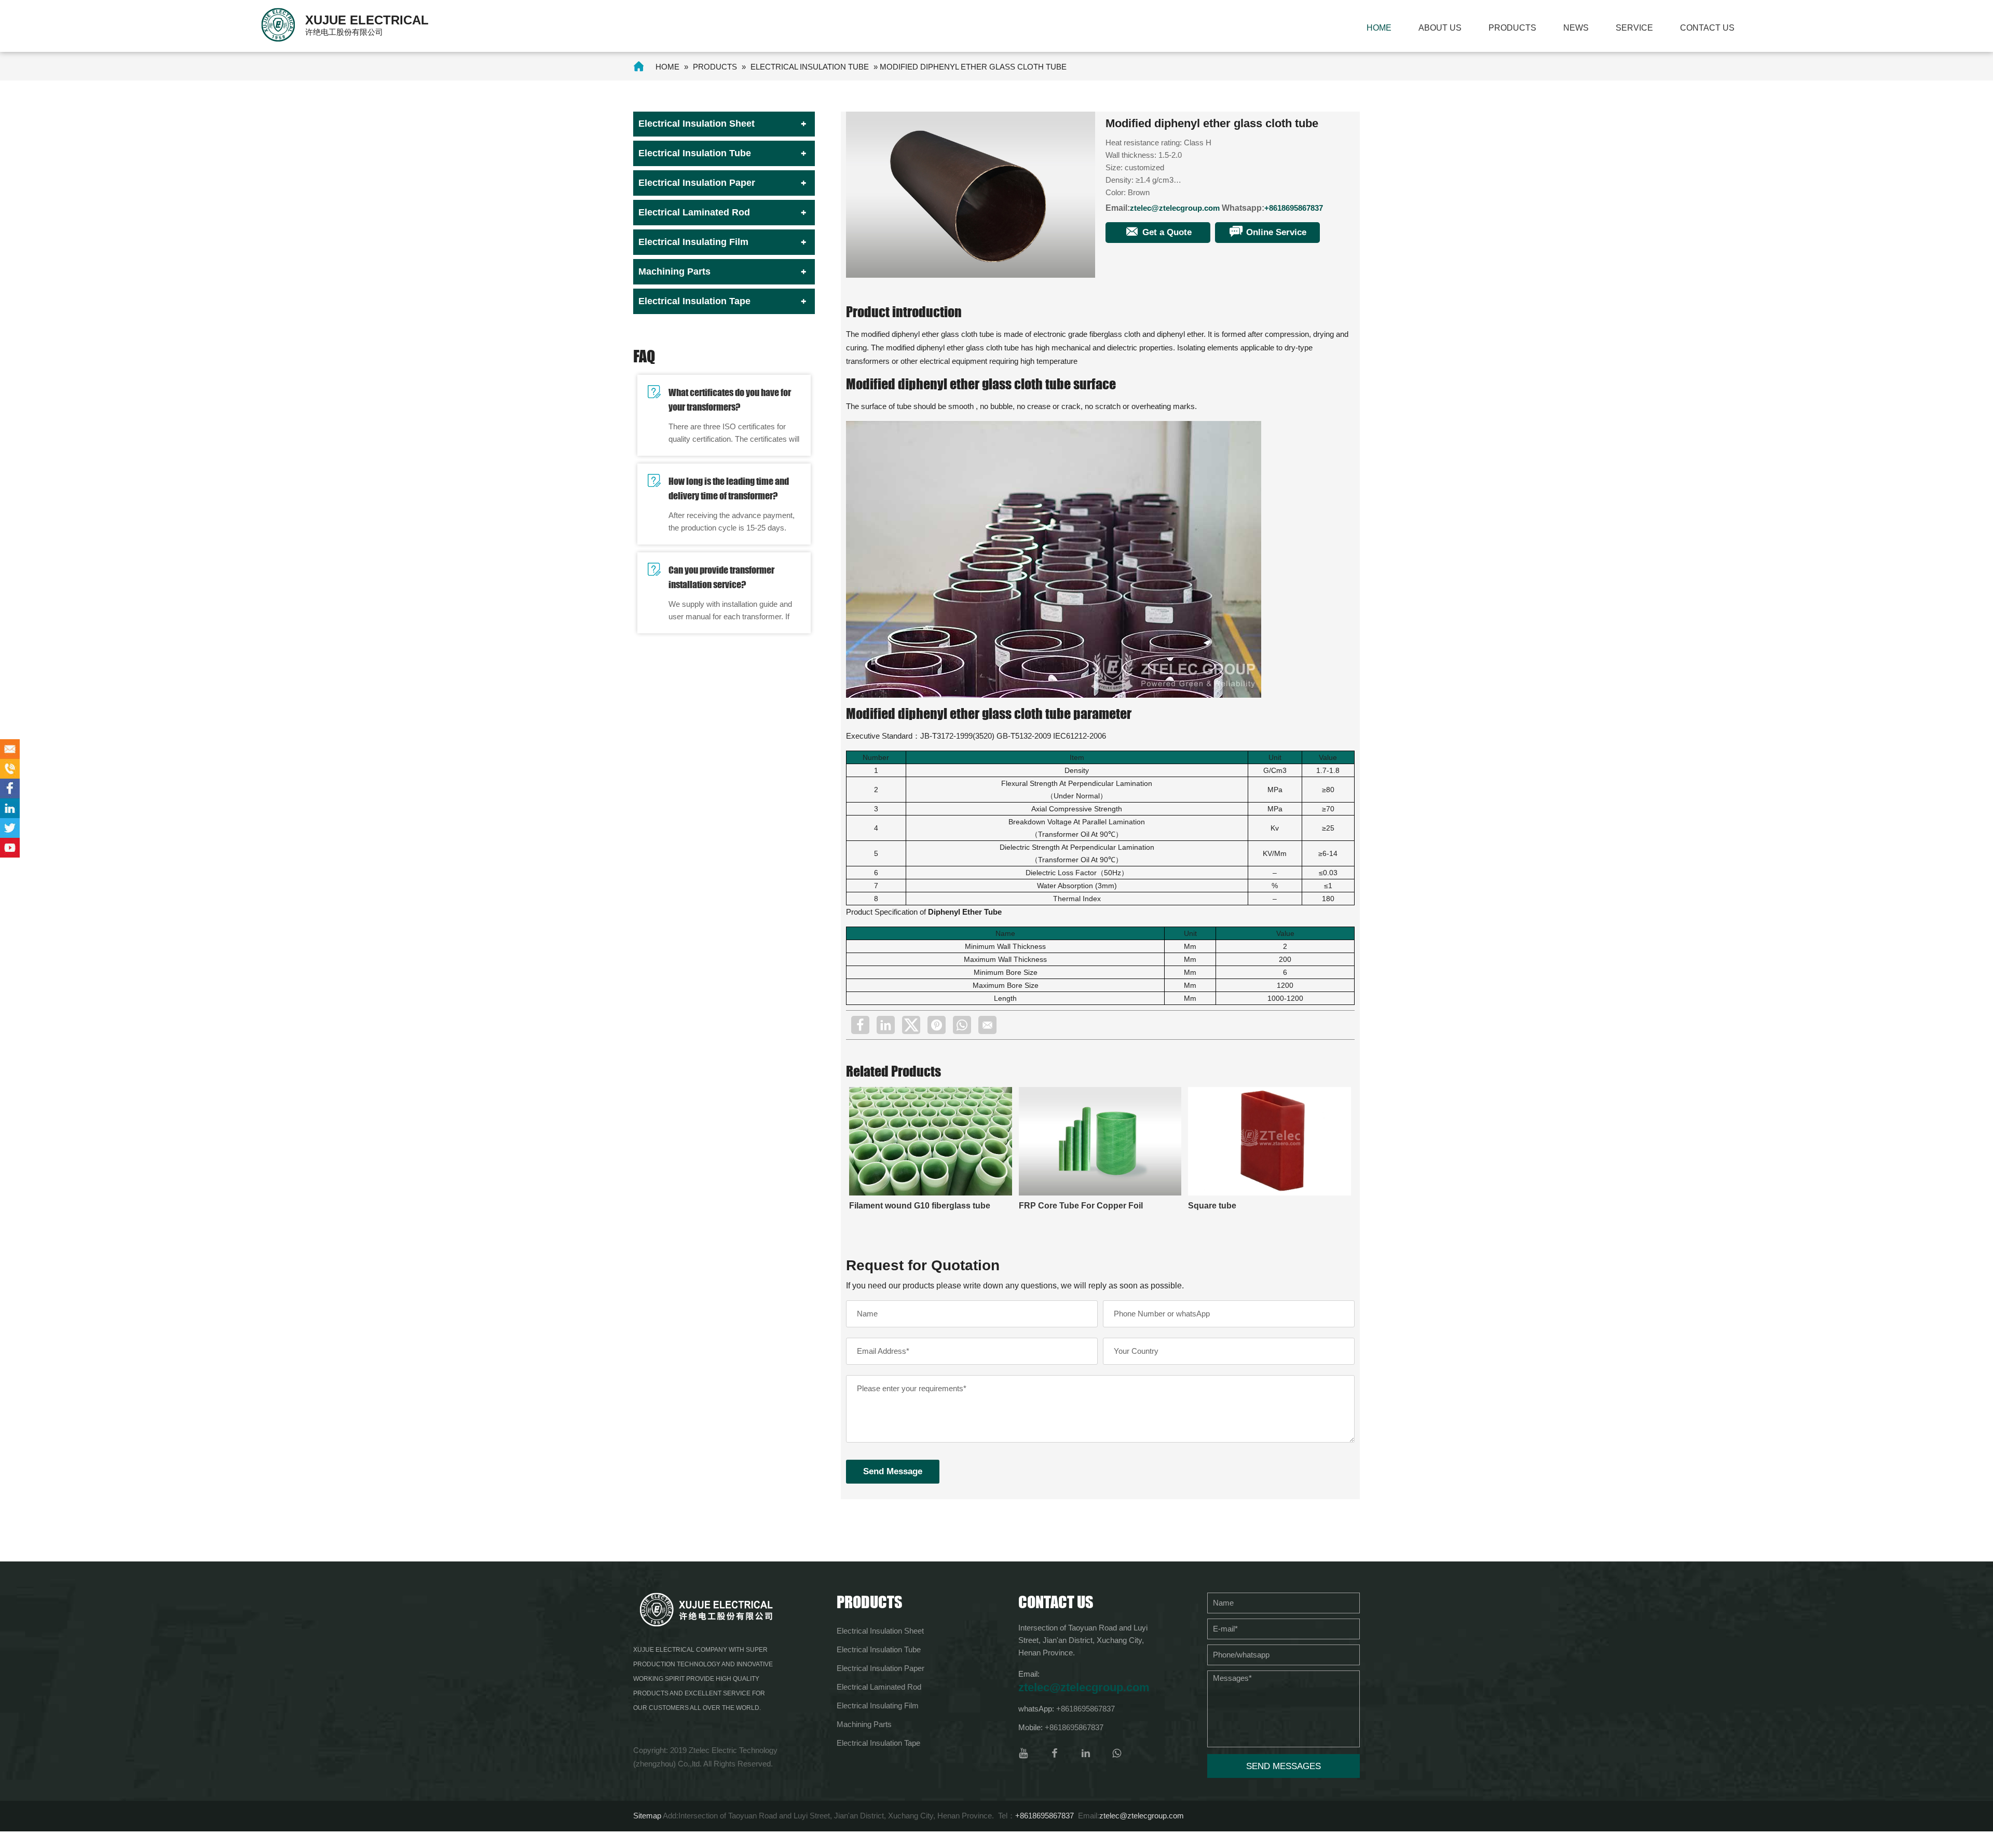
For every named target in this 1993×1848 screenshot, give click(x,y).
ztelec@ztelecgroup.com (1175, 208)
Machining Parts (674, 271)
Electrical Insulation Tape (694, 301)
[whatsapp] (962, 1025)
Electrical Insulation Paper (697, 183)
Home (1379, 28)
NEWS (1576, 28)
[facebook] (860, 1025)
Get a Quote (1166, 232)
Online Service (1275, 232)
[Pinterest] (937, 1025)
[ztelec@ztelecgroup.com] (10, 749)
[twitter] (911, 1025)
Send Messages (1284, 1766)
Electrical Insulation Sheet (697, 124)
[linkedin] (886, 1025)
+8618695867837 (1294, 208)
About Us (1440, 28)
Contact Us (1707, 28)
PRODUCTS (1512, 28)
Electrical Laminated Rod (694, 212)
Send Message (893, 1471)
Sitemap (647, 1816)
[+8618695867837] (10, 769)
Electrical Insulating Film (693, 242)
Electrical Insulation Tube (810, 67)
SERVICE (1634, 28)
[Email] (987, 1025)
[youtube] (1023, 1753)
